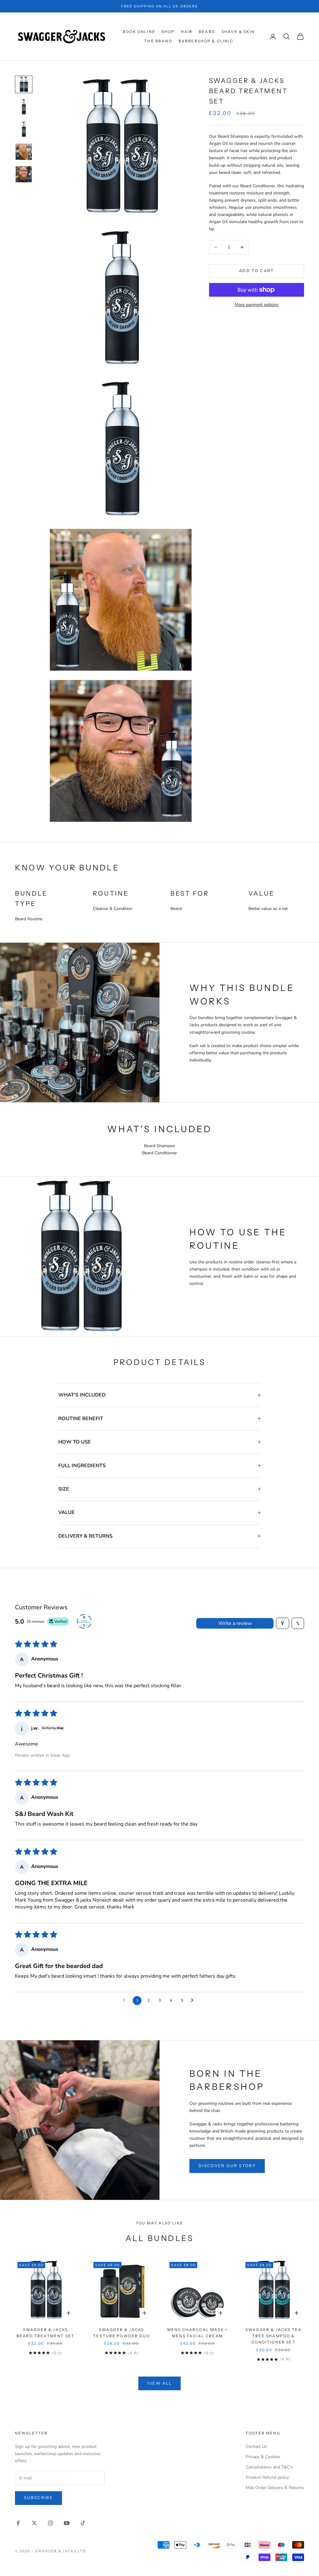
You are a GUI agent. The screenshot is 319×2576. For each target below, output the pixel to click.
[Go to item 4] (24, 152)
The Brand (158, 41)
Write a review (235, 1623)
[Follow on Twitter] (34, 2523)
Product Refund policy (267, 2477)
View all (160, 2383)
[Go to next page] (194, 2000)
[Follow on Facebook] (18, 2523)
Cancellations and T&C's (269, 2467)
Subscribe (38, 2498)
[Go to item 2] (24, 107)
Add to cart (257, 271)
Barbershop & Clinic (206, 41)
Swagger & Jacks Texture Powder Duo (121, 2333)
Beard (207, 32)
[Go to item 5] (24, 174)
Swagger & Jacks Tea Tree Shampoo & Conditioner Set (274, 2336)
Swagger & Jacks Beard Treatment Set (45, 2333)
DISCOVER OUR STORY (227, 2166)
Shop (168, 32)
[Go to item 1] (24, 84)
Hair (187, 32)
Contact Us (257, 2447)
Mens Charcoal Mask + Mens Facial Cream (198, 2333)
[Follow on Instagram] (50, 2523)
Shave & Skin (238, 32)
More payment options (257, 305)
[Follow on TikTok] (83, 2523)
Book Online (139, 32)
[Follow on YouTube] (67, 2523)
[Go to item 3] (24, 129)
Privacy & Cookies (263, 2457)
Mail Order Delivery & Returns (275, 2488)
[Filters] (283, 1623)
